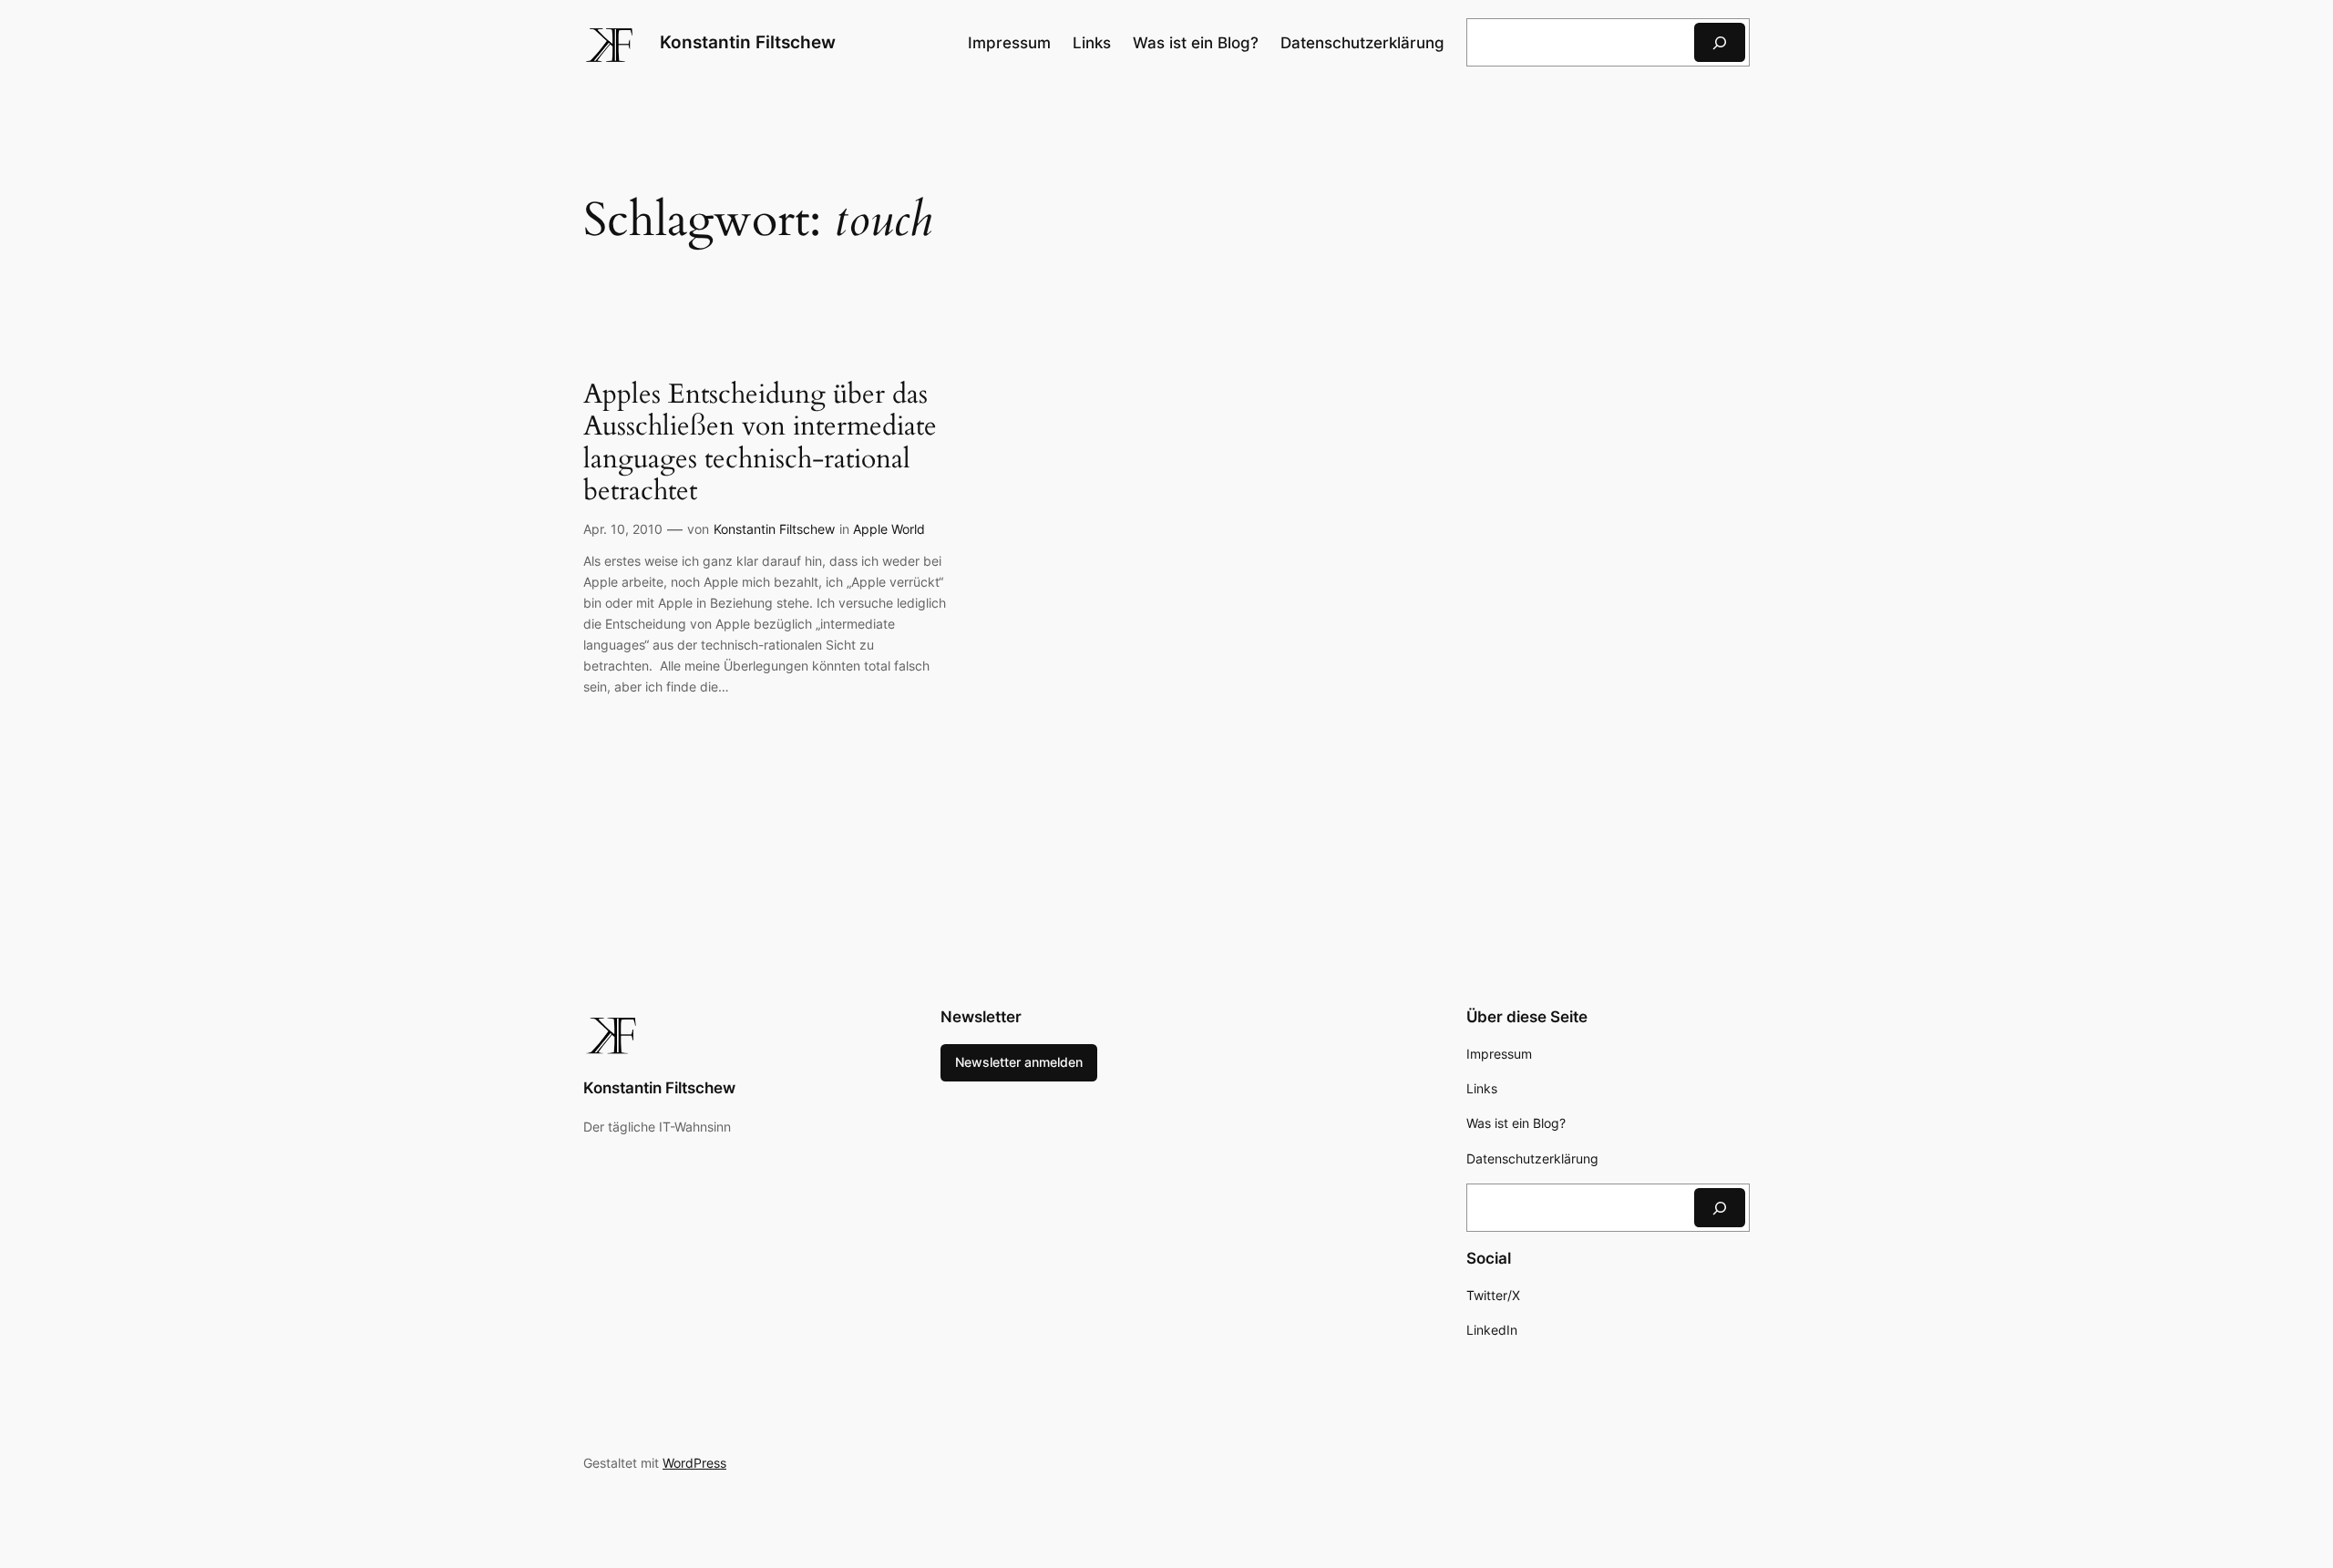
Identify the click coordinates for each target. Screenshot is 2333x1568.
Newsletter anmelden (1019, 1062)
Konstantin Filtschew (748, 42)
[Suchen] (1720, 42)
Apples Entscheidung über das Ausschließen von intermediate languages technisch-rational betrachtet (760, 444)
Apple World (889, 529)
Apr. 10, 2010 (623, 529)
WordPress (694, 1463)
